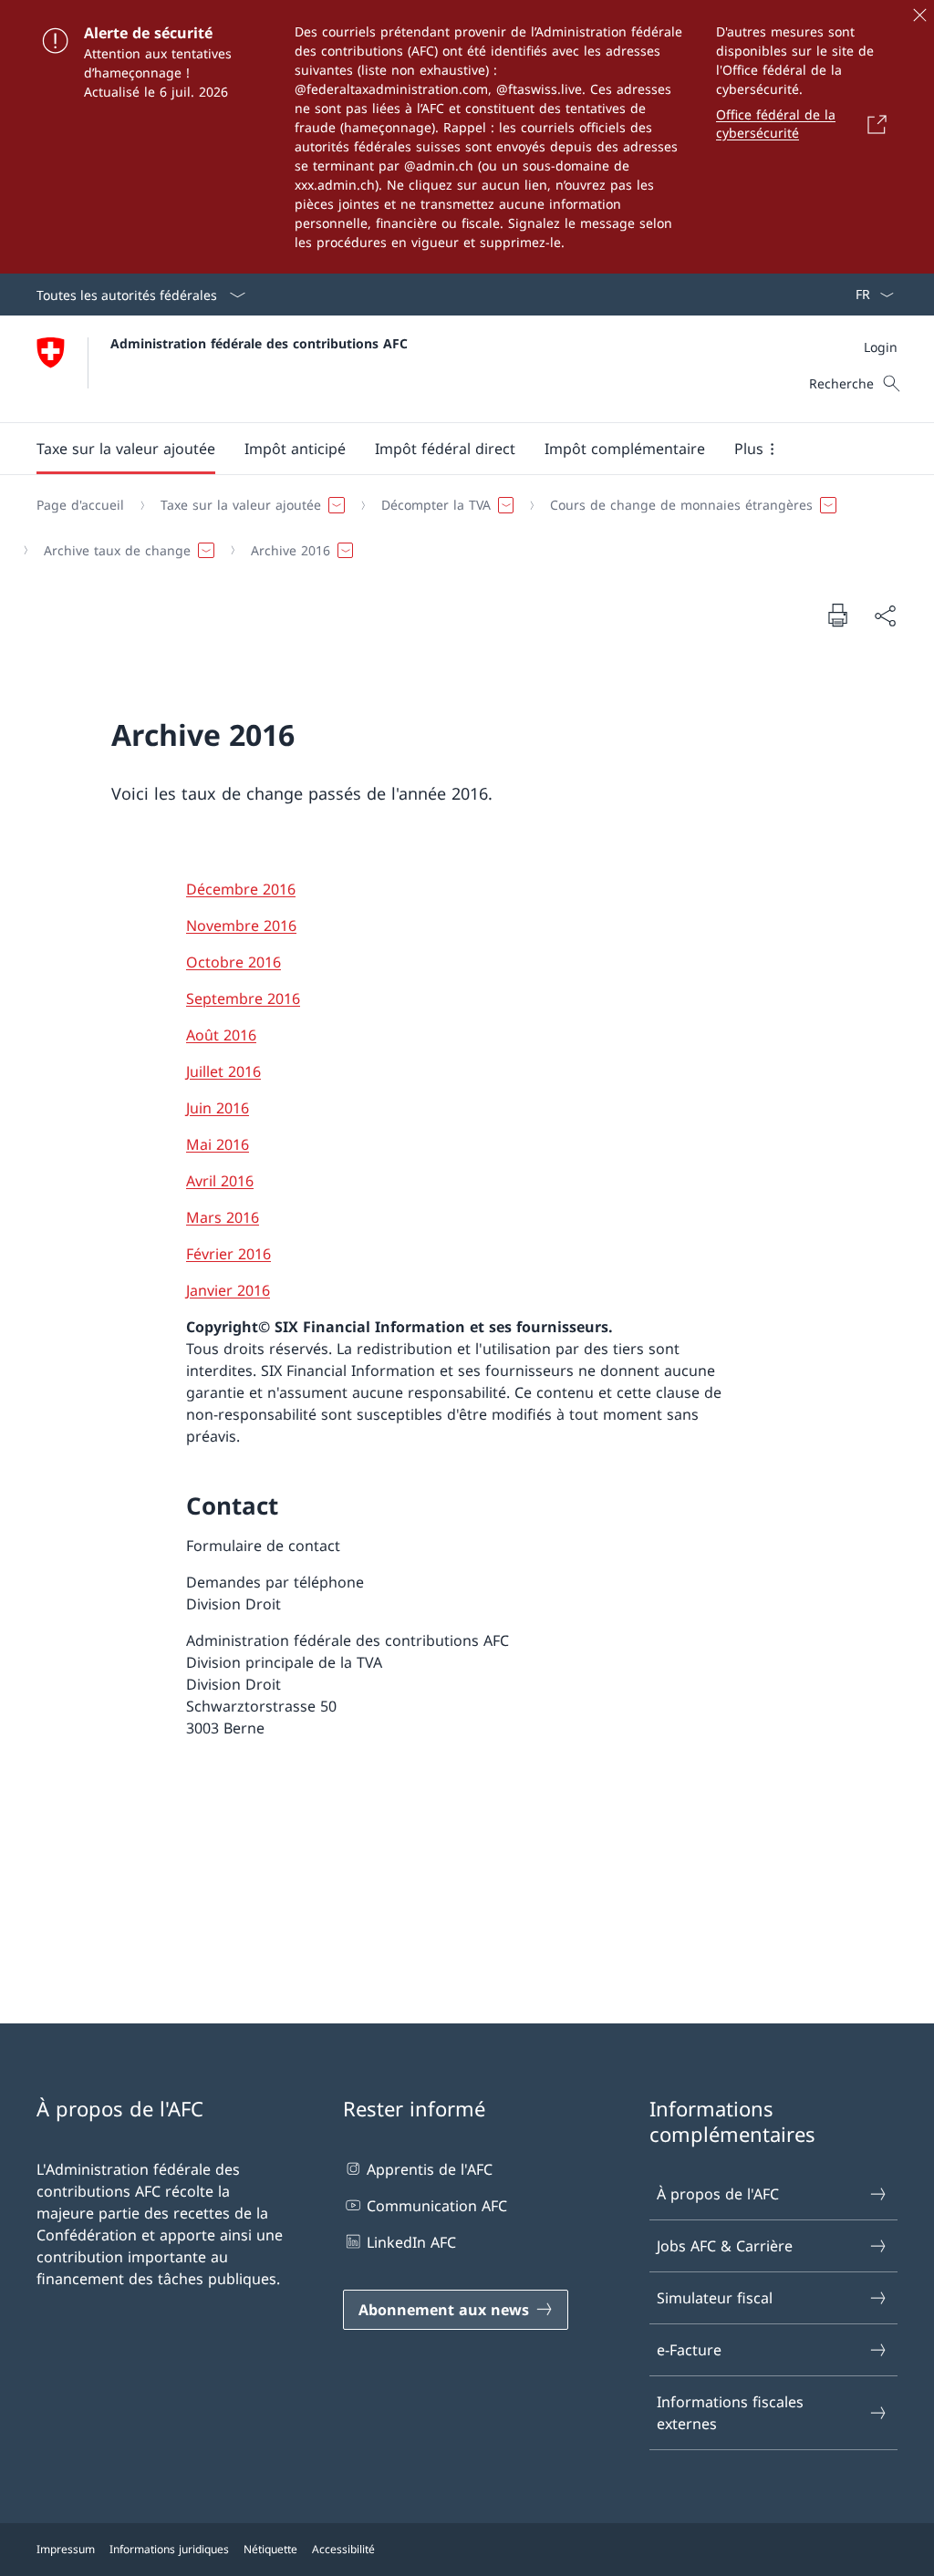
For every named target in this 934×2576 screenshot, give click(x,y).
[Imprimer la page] (837, 615)
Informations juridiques (169, 2549)
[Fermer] (919, 15)
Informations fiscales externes (730, 2413)
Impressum (66, 2549)
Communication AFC (437, 2206)
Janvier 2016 (228, 1290)
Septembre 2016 (243, 998)
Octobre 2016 (233, 962)
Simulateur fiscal (715, 2298)
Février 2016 (228, 1254)
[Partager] (885, 616)
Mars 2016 (223, 1217)
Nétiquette (270, 2549)
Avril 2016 (220, 1181)
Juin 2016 (218, 1108)
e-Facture (689, 2350)
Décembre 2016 (241, 889)
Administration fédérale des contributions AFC (259, 343)
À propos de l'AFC (718, 2194)
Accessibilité (343, 2549)
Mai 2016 (218, 1144)
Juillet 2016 (223, 1071)
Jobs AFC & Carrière (725, 2246)
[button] (126, 449)
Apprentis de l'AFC (430, 2169)
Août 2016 (221, 1035)
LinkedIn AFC (411, 2242)
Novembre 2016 (241, 926)
